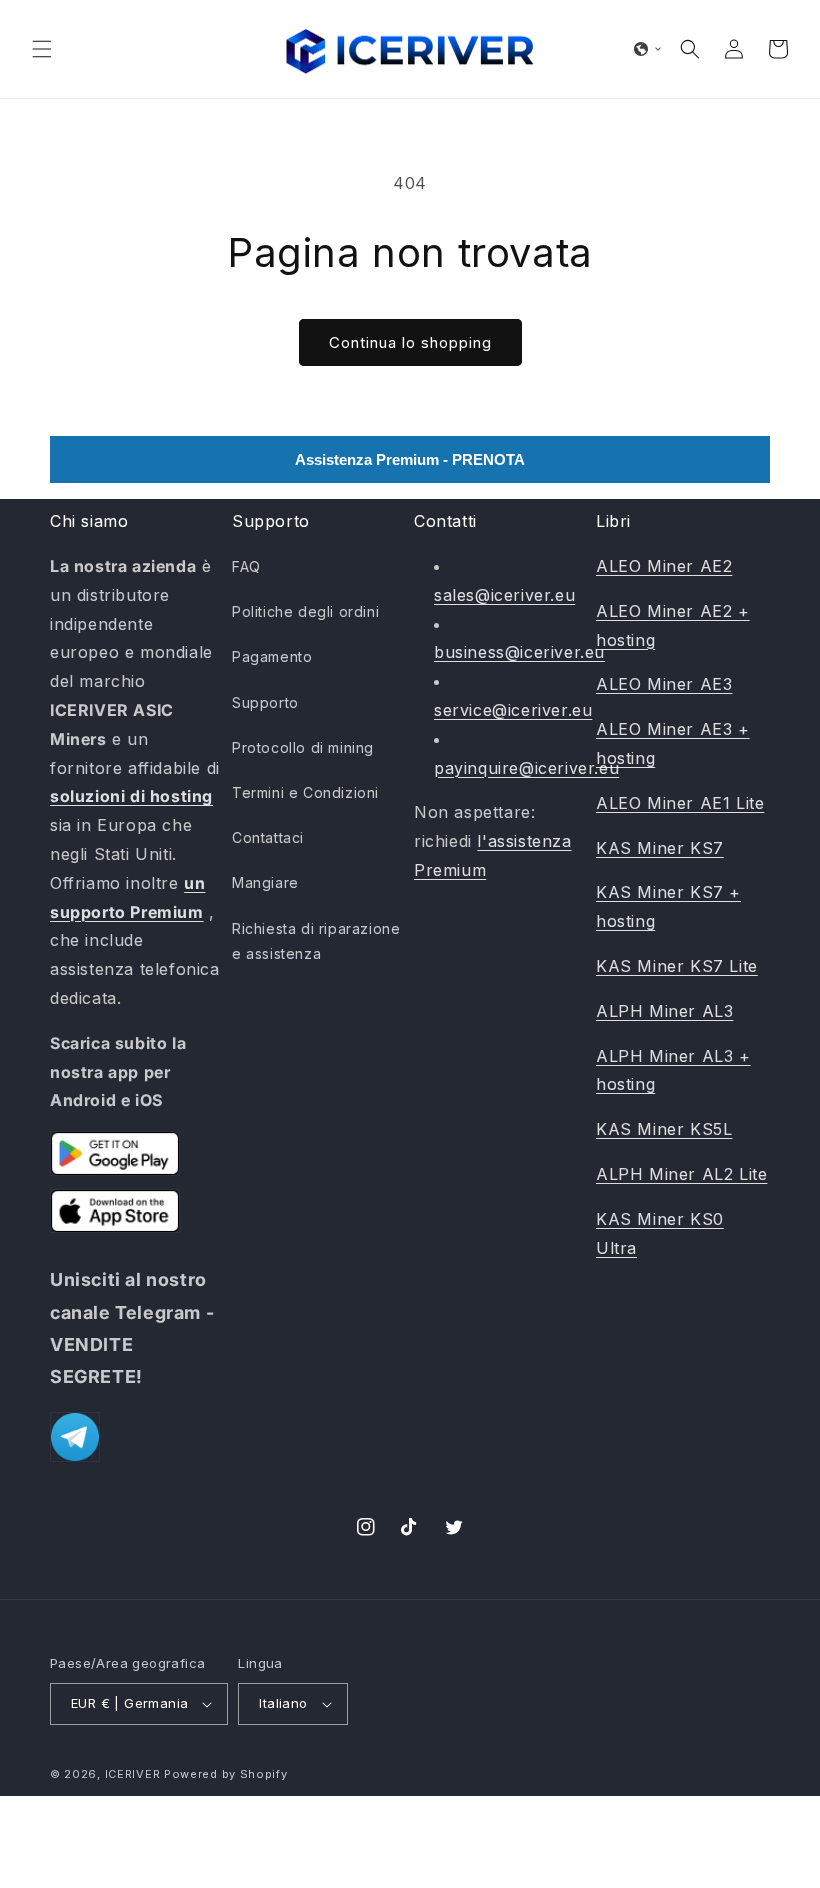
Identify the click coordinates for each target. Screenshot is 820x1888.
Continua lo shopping (410, 342)
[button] (42, 49)
